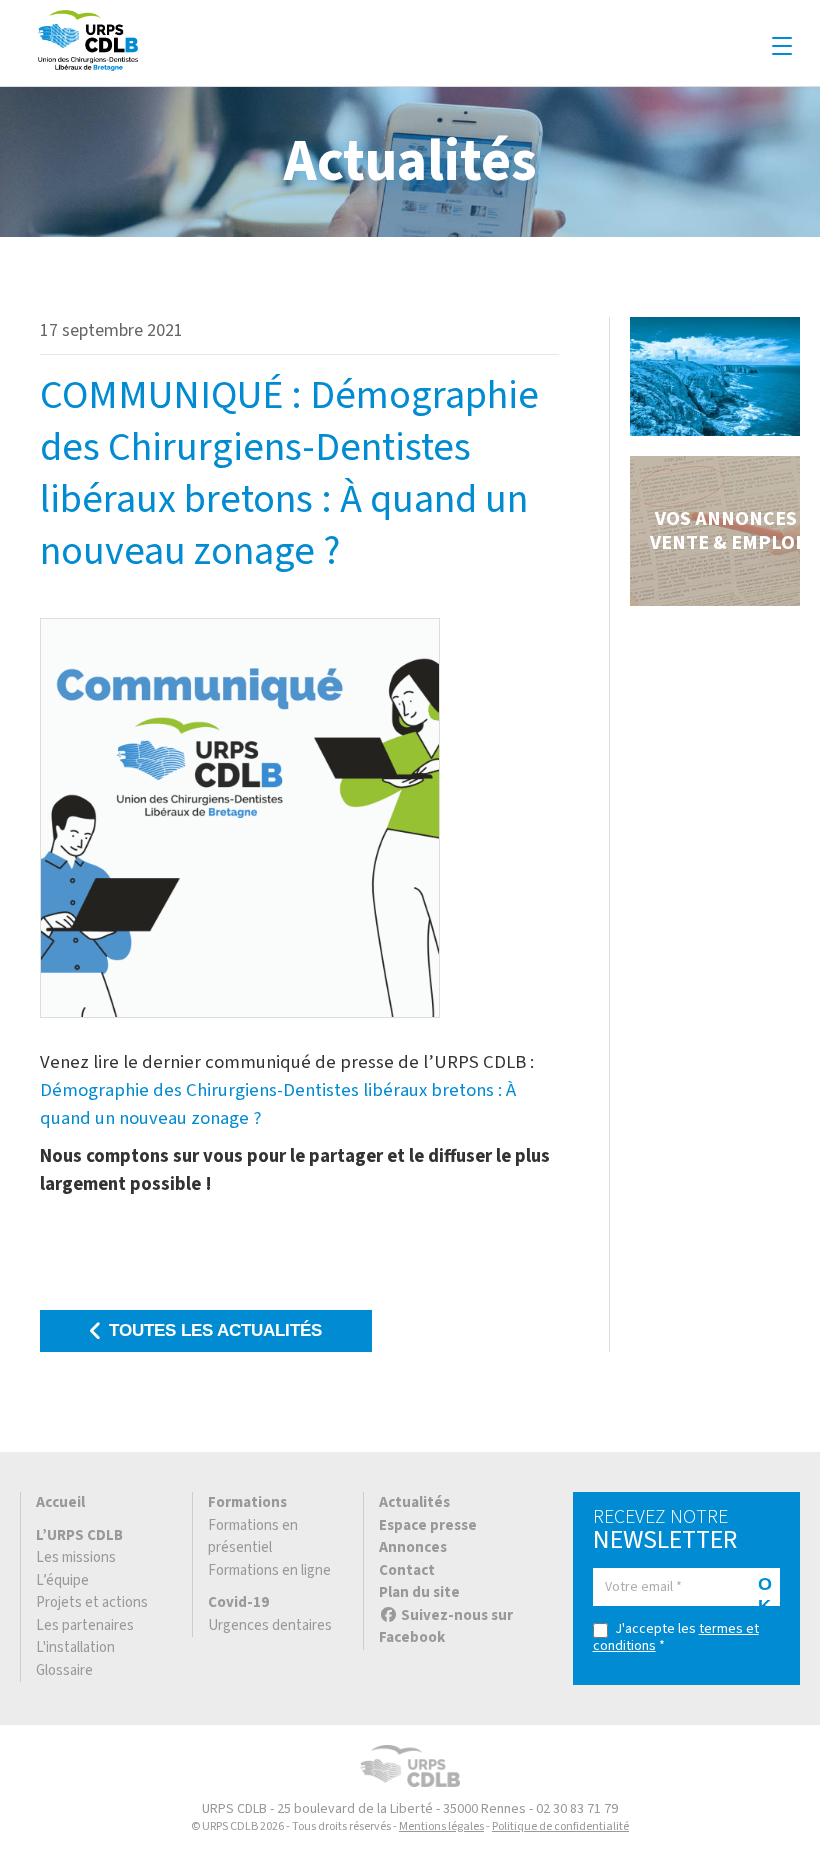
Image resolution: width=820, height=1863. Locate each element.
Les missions (76, 1557)
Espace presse (428, 1525)
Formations (247, 1502)
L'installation (75, 1647)
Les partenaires (85, 1625)
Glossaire (64, 1670)
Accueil (60, 1502)
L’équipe (62, 1580)
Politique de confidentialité (560, 1826)
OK (765, 1590)
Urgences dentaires (270, 1625)
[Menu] (782, 47)
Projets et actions (92, 1602)
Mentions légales (441, 1826)
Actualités (414, 1502)
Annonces (413, 1547)
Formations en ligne (269, 1570)
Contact (407, 1570)
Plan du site (419, 1592)
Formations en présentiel (253, 1537)
